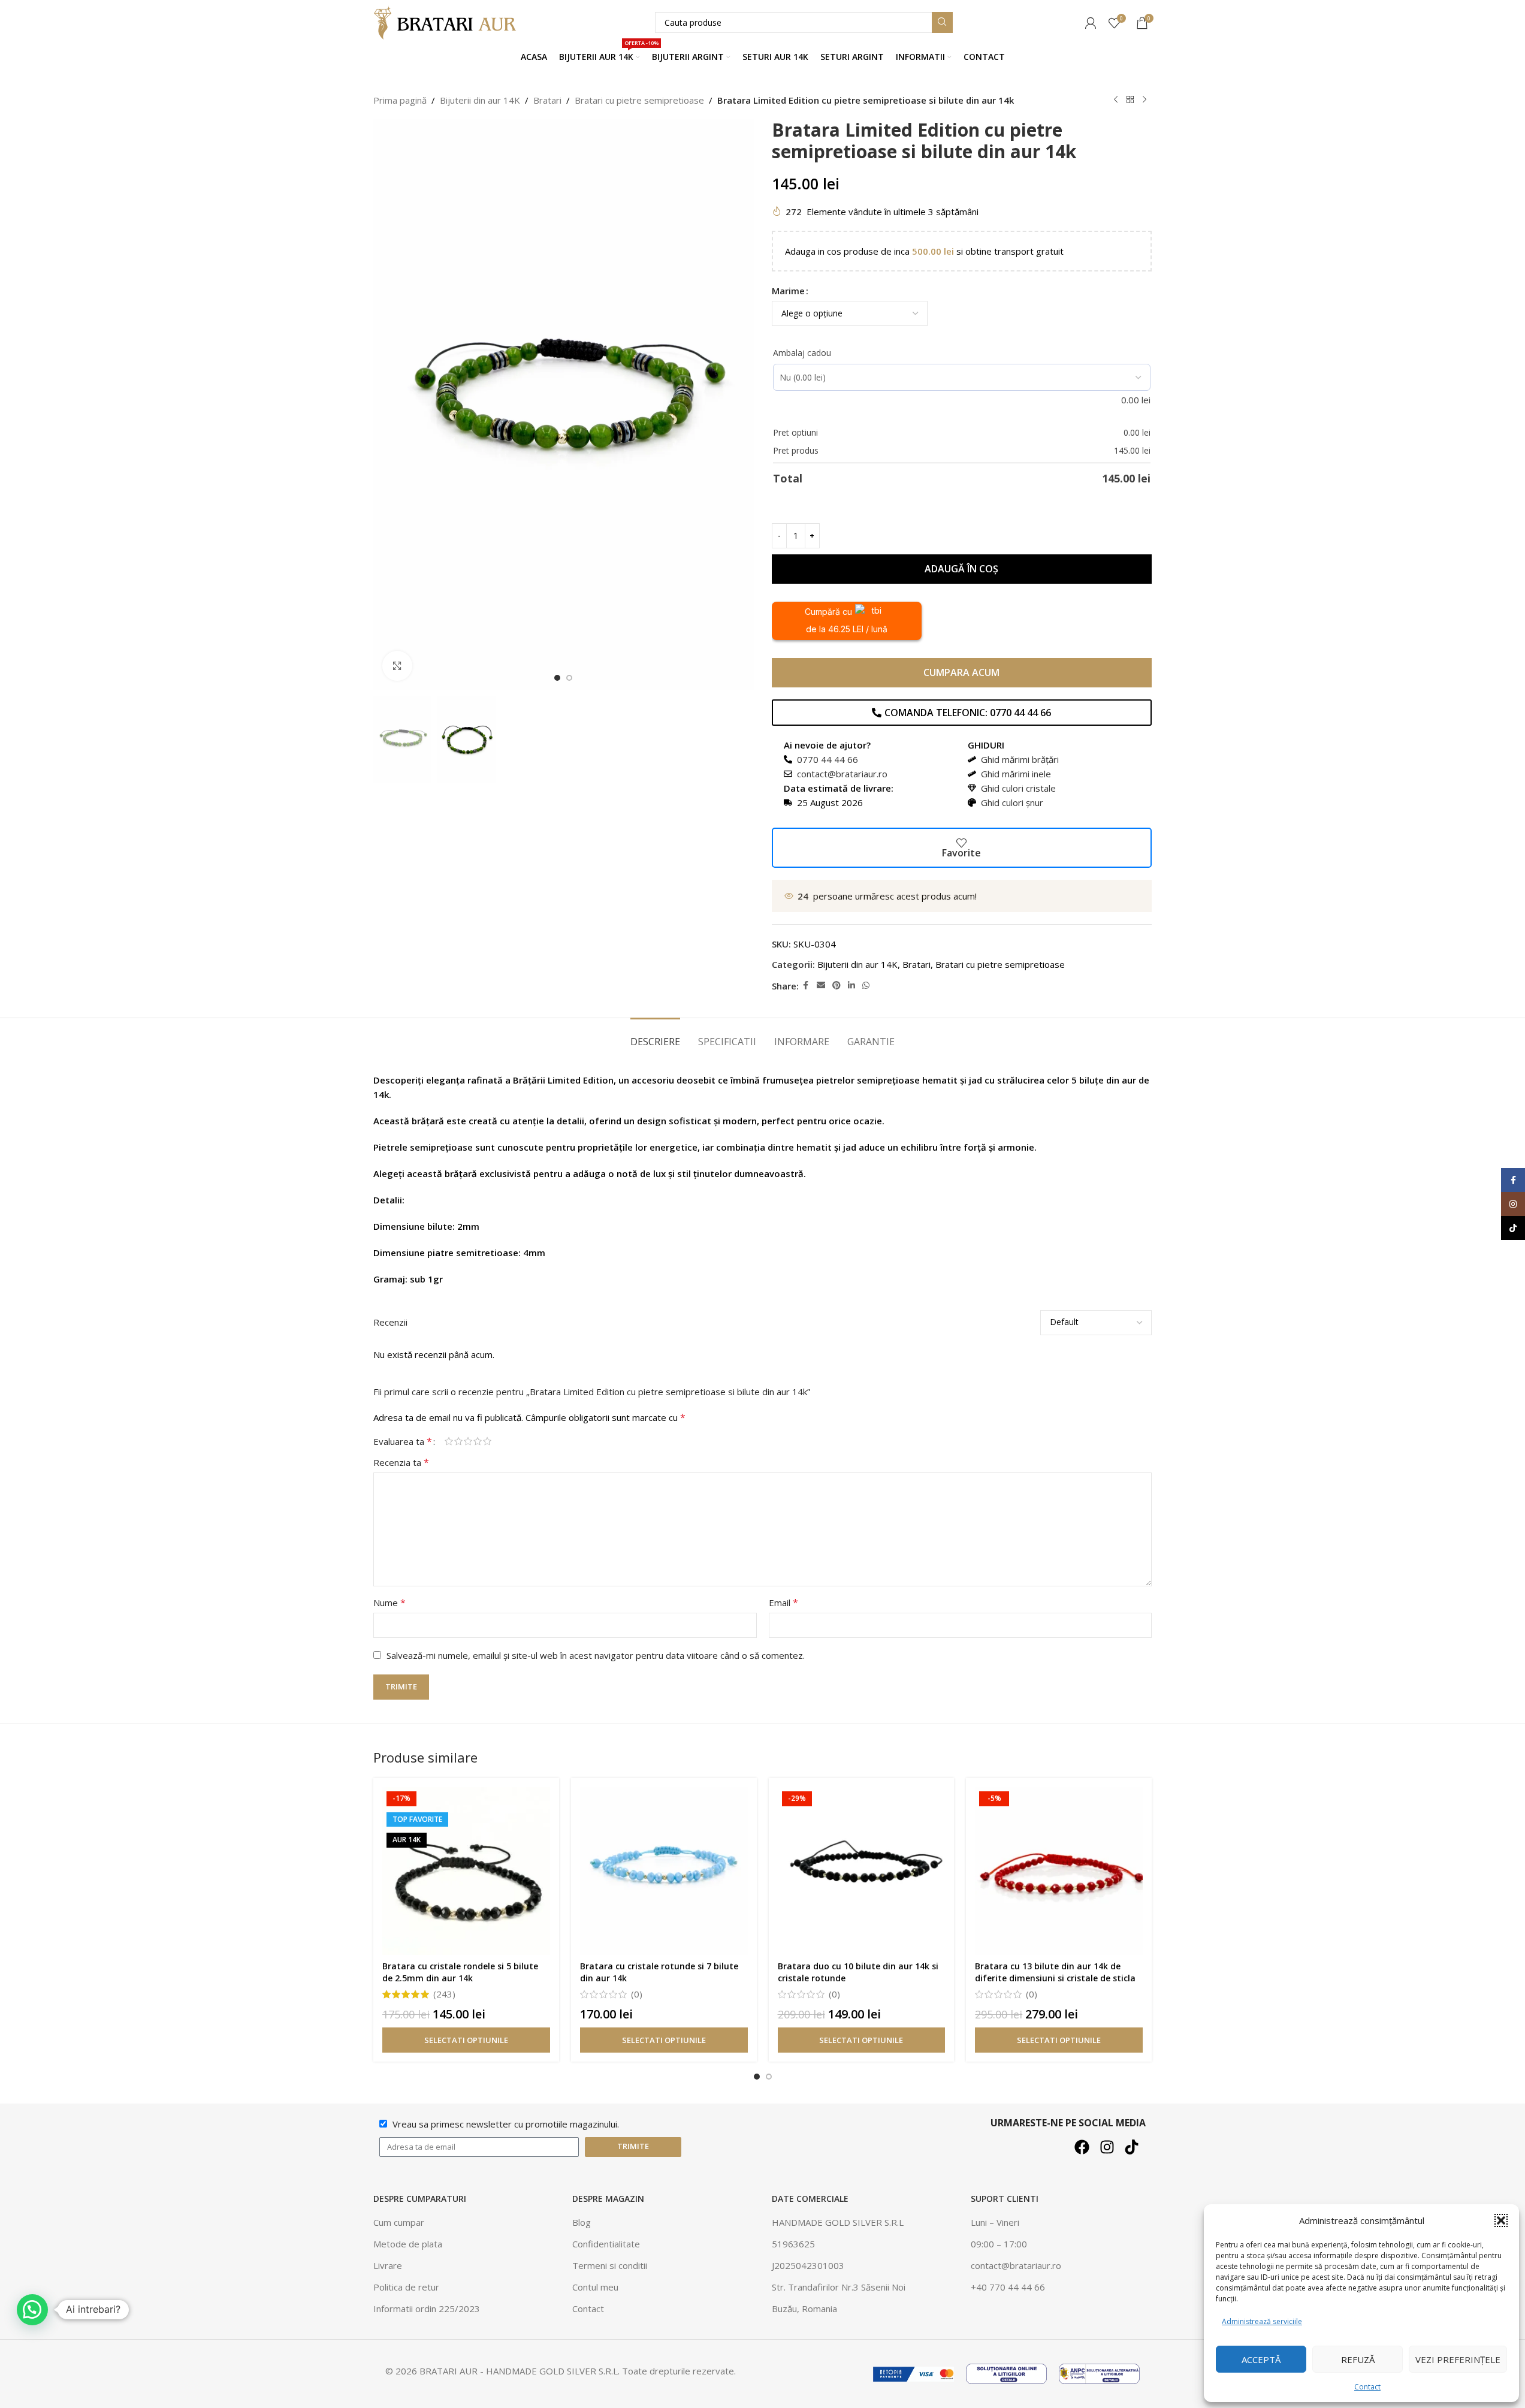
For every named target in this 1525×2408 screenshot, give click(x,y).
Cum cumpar (399, 2222)
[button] (1501, 2220)
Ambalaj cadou (802, 353)
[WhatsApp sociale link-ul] (866, 986)
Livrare (388, 2265)
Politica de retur (406, 2287)
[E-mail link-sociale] (821, 986)
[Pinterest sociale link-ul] (837, 986)
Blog (582, 2222)
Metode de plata (408, 2244)
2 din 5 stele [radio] (458, 1441)
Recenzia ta (401, 1462)
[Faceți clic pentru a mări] (397, 666)
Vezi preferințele (1458, 2359)
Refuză (1358, 2359)
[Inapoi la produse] (1130, 100)
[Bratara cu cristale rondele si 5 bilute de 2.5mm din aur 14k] (466, 1871)
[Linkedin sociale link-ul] (851, 986)
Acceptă (1261, 2359)
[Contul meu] (1091, 23)
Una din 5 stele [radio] (449, 1441)
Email (783, 1603)
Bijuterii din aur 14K (480, 100)
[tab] (655, 1036)
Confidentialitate (606, 2244)
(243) (444, 1994)
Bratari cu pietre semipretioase (639, 100)
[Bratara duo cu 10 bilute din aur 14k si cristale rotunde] (862, 1871)
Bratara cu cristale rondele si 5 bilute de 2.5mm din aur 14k (460, 1972)
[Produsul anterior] (1116, 100)
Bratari (547, 100)
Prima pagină (400, 100)
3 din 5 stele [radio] (468, 1441)
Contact (1367, 2387)
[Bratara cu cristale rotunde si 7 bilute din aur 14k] (664, 1871)
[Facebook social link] (806, 986)
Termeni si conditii (610, 2265)
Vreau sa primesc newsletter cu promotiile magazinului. (506, 2124)
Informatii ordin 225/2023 (427, 2309)
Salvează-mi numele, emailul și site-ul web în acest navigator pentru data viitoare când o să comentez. (596, 1655)
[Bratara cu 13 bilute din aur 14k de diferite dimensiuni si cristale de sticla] (1059, 1871)
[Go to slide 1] (557, 678)
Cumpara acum (961, 672)
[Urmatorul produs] (1144, 100)
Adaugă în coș (961, 569)
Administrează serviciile (1262, 2321)
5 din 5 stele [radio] (487, 1441)
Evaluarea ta (403, 1441)
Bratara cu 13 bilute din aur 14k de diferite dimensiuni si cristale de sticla (1055, 1972)
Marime (788, 291)
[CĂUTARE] (942, 22)
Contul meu (595, 2287)
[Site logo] (448, 22)
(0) (637, 1994)
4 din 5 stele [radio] (478, 1441)
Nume (389, 1603)
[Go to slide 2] (569, 678)
